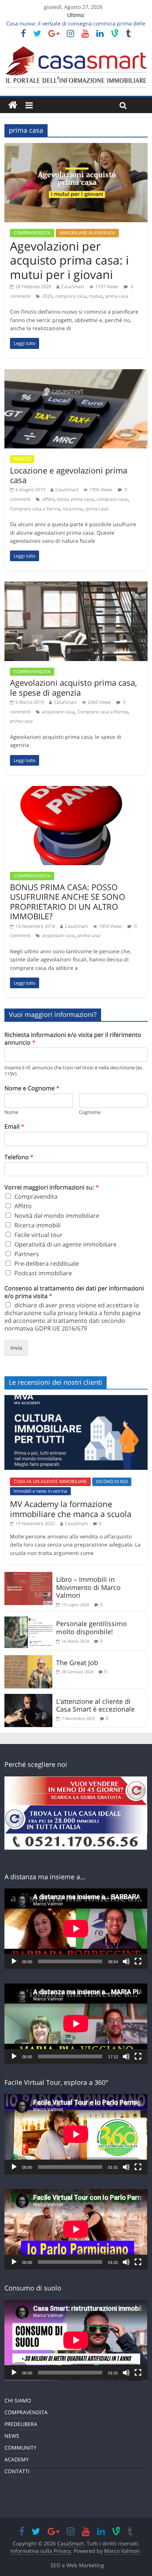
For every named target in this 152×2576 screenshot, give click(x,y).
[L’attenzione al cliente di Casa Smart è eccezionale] (28, 1698)
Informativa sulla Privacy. (41, 2551)
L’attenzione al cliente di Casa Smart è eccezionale (95, 1705)
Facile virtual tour (39, 1235)
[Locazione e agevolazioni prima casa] (76, 374)
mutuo (96, 296)
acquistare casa (58, 712)
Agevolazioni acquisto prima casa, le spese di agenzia (73, 687)
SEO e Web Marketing (77, 2565)
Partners (27, 1254)
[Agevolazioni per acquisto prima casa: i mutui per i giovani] (76, 147)
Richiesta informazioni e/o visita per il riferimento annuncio (73, 1039)
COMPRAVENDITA (32, 233)
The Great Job (77, 1663)
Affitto (23, 1206)
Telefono (19, 1157)
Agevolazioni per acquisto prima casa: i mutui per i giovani (69, 260)
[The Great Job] (28, 1660)
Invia (16, 1348)
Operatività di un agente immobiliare (65, 1244)
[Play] (14, 1961)
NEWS (12, 2436)
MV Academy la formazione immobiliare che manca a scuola (71, 1509)
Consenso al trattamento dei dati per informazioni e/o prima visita (74, 1292)
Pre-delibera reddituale (47, 1263)
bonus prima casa (75, 499)
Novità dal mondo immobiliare (57, 1216)
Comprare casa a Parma (35, 509)
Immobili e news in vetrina (40, 1491)
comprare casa (71, 296)
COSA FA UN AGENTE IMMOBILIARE (50, 1481)
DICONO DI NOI (112, 1481)
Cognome (90, 1112)
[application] (76, 1929)
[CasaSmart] (13, 105)
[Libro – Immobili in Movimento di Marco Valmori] (28, 1576)
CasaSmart (73, 286)
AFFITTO (22, 459)
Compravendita (36, 1196)
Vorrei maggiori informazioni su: (52, 1187)
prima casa (117, 296)
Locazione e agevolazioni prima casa (69, 475)
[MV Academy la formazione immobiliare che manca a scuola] (76, 1399)
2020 (47, 296)
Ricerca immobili (37, 1225)
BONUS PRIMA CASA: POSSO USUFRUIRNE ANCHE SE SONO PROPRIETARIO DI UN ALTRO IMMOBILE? (68, 901)
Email (14, 1127)
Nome (11, 1112)
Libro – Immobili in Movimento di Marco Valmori (88, 1587)
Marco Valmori (122, 2551)
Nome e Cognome (32, 1088)
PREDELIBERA (21, 2424)
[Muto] (126, 1961)
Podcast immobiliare (43, 1273)
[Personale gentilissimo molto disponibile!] (28, 1621)
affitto (48, 499)
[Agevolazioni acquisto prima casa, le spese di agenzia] (76, 586)
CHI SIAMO (18, 2400)
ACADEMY (17, 2459)
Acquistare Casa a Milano (36, 2495)
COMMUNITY (20, 2448)
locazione (73, 509)
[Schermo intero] (138, 1961)
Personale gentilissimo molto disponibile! (91, 1628)
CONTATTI (17, 2471)
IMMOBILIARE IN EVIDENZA (87, 233)
